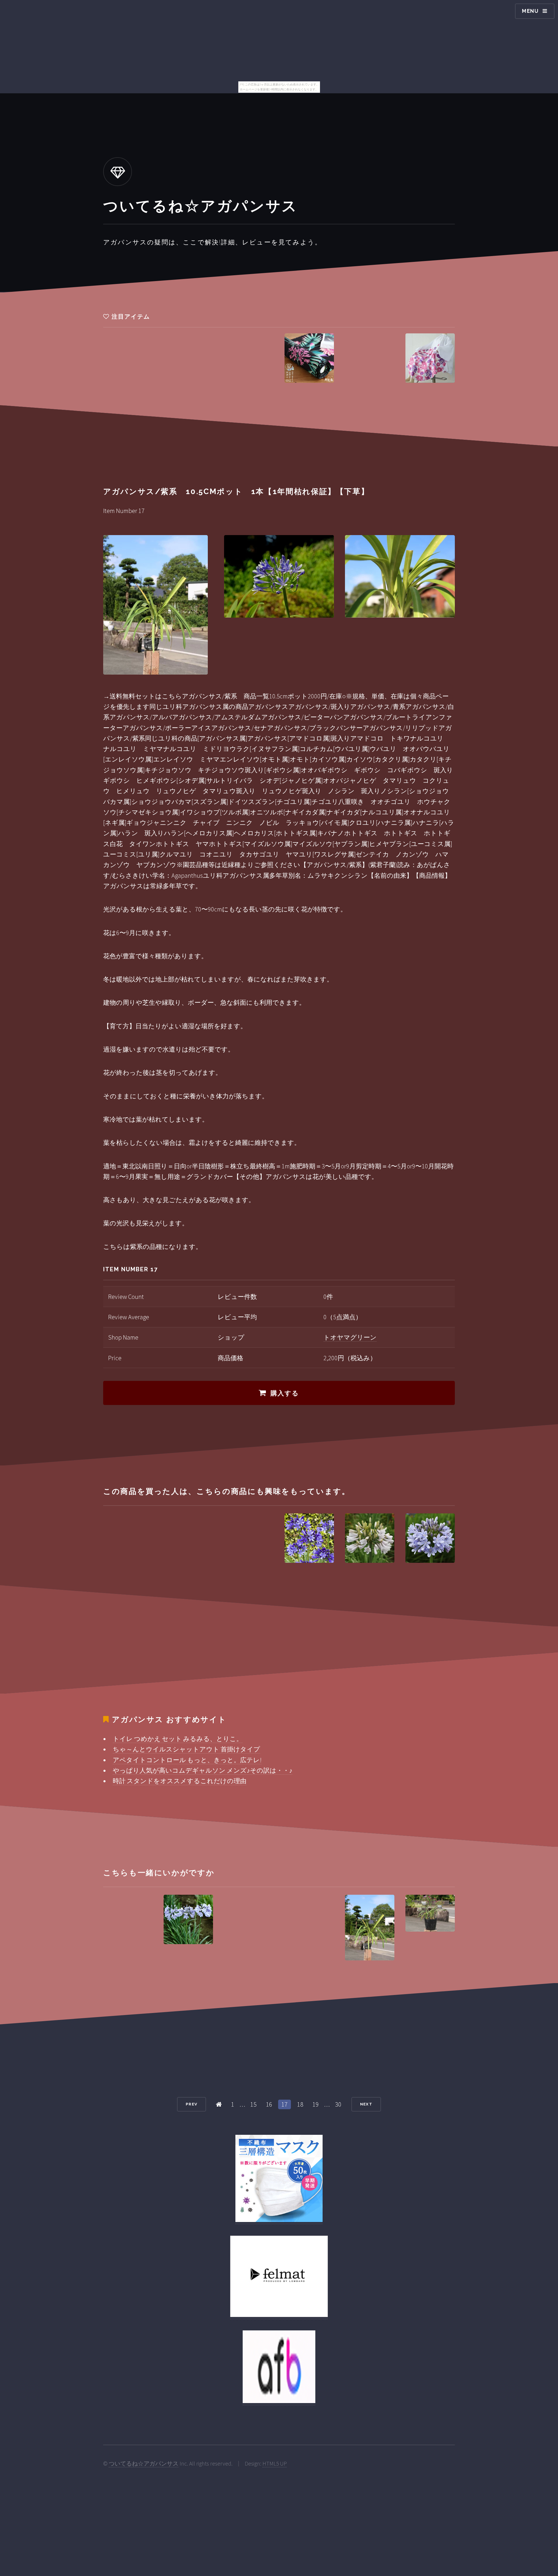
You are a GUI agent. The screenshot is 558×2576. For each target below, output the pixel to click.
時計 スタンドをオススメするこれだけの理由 (180, 1781)
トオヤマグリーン (350, 1337)
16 (269, 2104)
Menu (530, 11)
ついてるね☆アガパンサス (144, 2464)
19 (316, 2104)
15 (253, 2104)
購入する (285, 1393)
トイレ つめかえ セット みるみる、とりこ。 (178, 1739)
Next (366, 2104)
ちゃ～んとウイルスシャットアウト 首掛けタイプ (186, 1749)
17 (285, 2104)
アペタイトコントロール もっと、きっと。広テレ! (187, 1760)
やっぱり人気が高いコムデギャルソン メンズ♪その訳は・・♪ (203, 1770)
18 (300, 2104)
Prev (192, 2104)
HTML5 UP (275, 2464)
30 (338, 2104)
